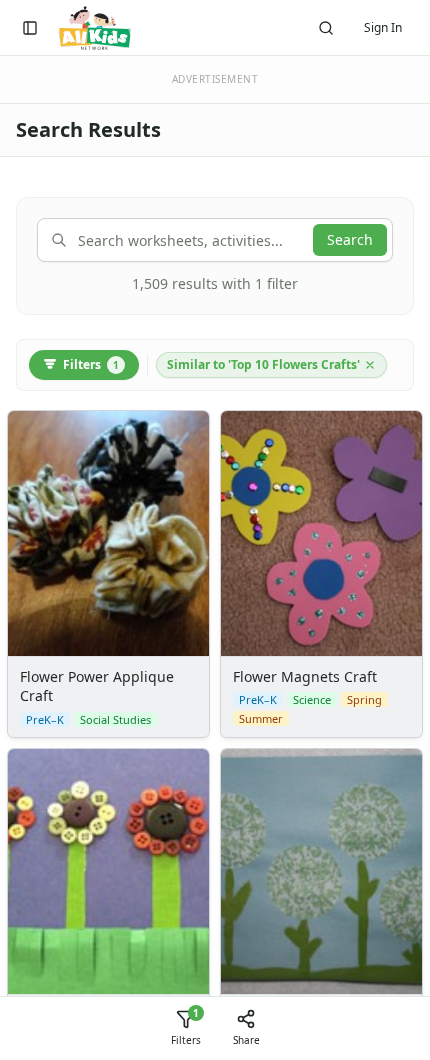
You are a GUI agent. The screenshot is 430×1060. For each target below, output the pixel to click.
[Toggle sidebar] (30, 28)
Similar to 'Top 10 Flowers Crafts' (263, 364)
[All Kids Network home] (94, 28)
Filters (91, 364)
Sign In (383, 27)
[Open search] (326, 28)
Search (350, 239)
